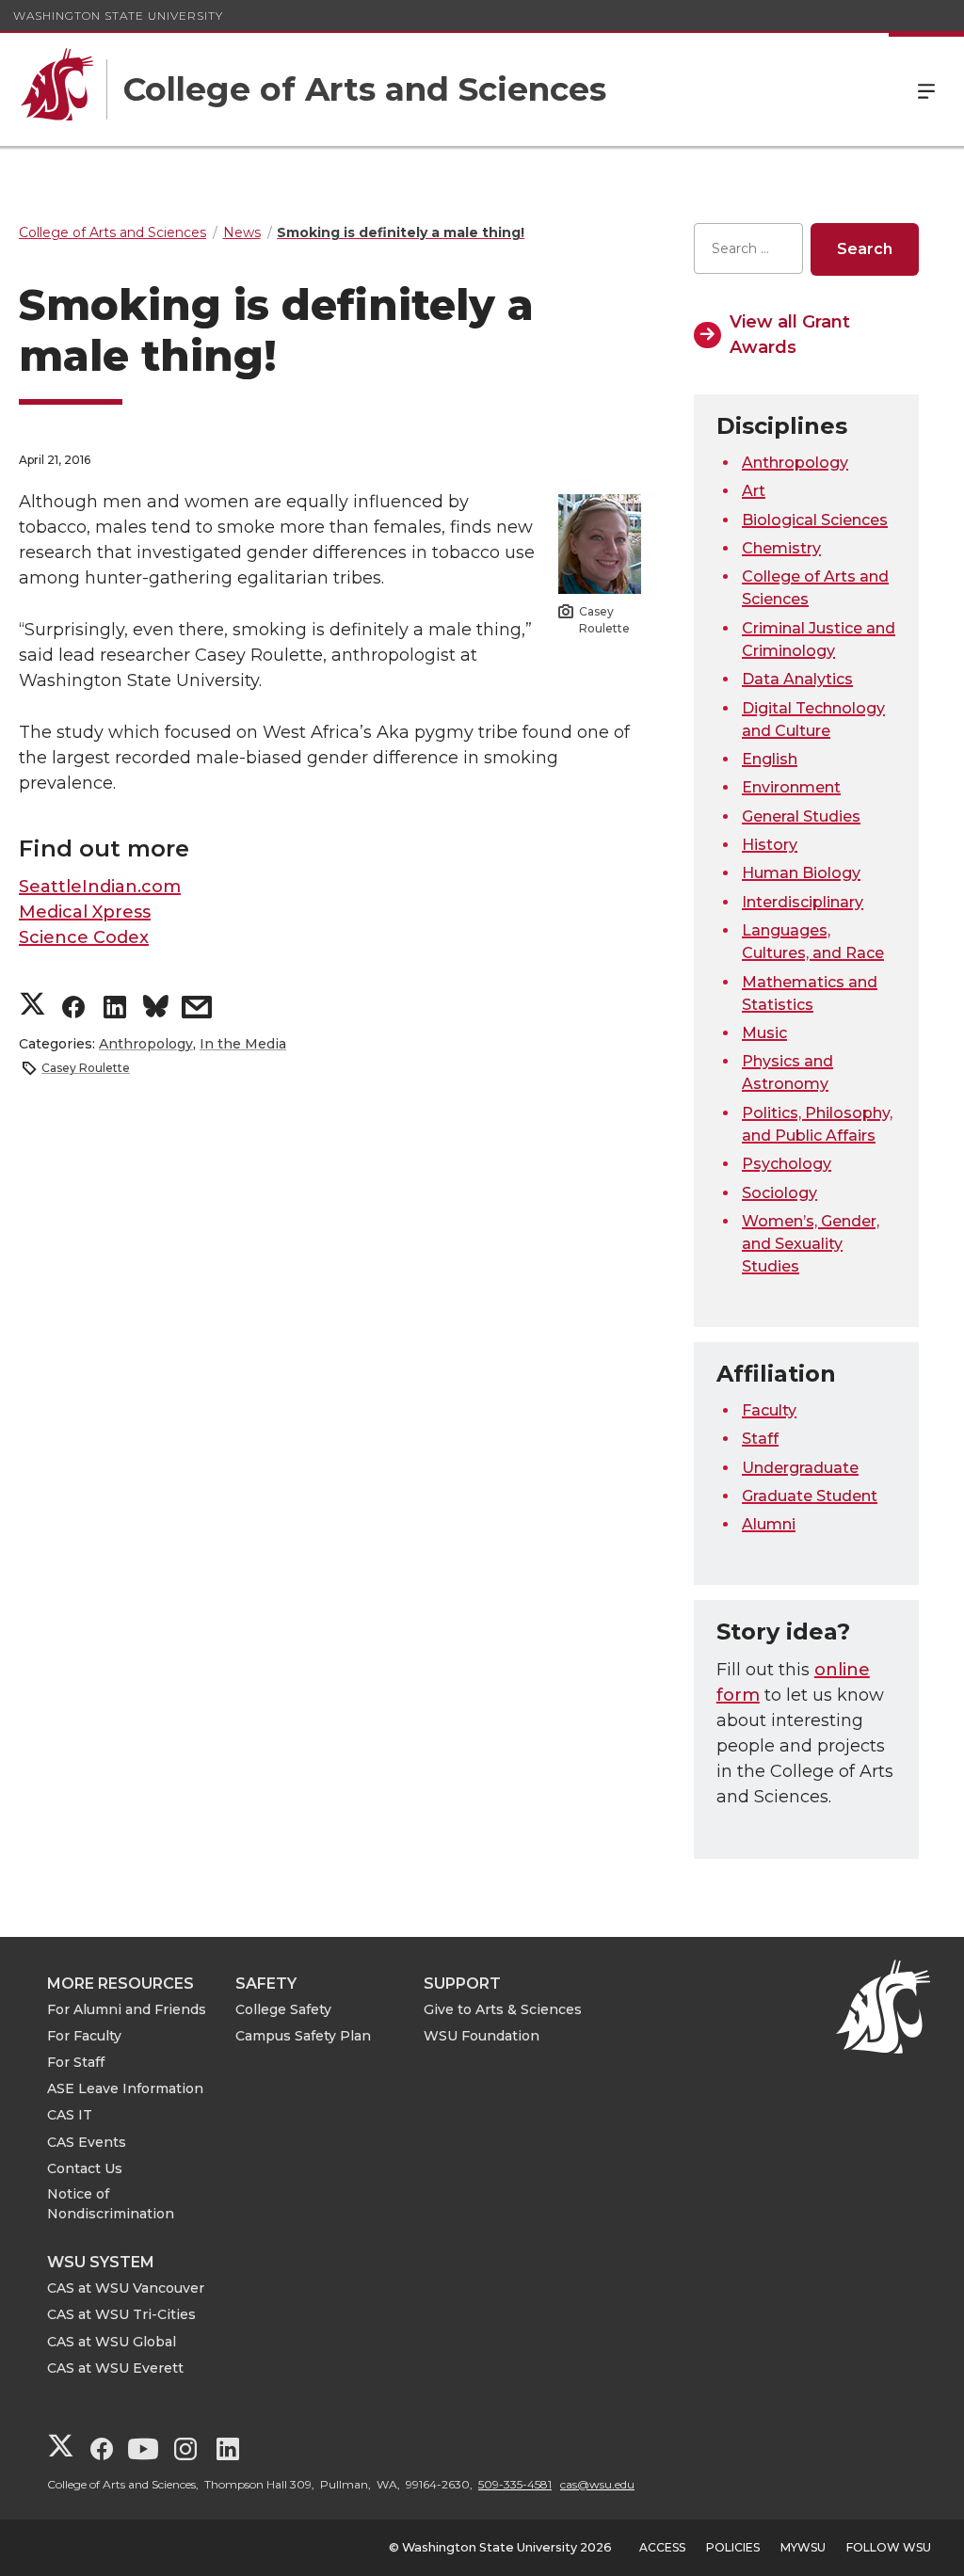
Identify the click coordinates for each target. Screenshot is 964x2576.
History (770, 845)
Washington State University (118, 16)
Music (764, 1033)
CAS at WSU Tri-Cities (121, 2314)
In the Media (243, 1044)
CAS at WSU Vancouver (126, 2288)
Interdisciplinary (803, 902)
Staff (760, 1439)
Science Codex (84, 937)
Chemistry (781, 548)
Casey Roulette (86, 1068)
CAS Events (87, 2142)
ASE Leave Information (125, 2088)
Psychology (787, 1164)
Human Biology (801, 873)
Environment (791, 787)
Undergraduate (800, 1468)
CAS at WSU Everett (115, 2368)
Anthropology (146, 1044)
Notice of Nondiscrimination (111, 2204)
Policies (733, 2547)
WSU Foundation (482, 2036)
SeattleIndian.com (100, 887)
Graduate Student (810, 1496)
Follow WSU (889, 2547)
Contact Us (85, 2168)
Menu (926, 89)
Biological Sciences (815, 520)
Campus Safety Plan (303, 2036)
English (770, 759)
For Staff (76, 2062)
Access (662, 2547)
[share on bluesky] (156, 1009)
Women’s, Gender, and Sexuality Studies (811, 1244)
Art (754, 491)
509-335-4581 (515, 2484)
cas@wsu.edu (597, 2484)
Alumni (769, 1524)
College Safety (283, 2009)
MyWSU (803, 2547)
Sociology (779, 1193)
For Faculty (84, 2036)
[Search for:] (748, 249)
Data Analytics (797, 679)
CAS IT (70, 2115)
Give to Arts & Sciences (503, 2009)
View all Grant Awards (790, 335)
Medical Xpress (85, 912)
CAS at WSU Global (112, 2342)
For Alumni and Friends (127, 2009)
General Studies (801, 816)
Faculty (769, 1410)
